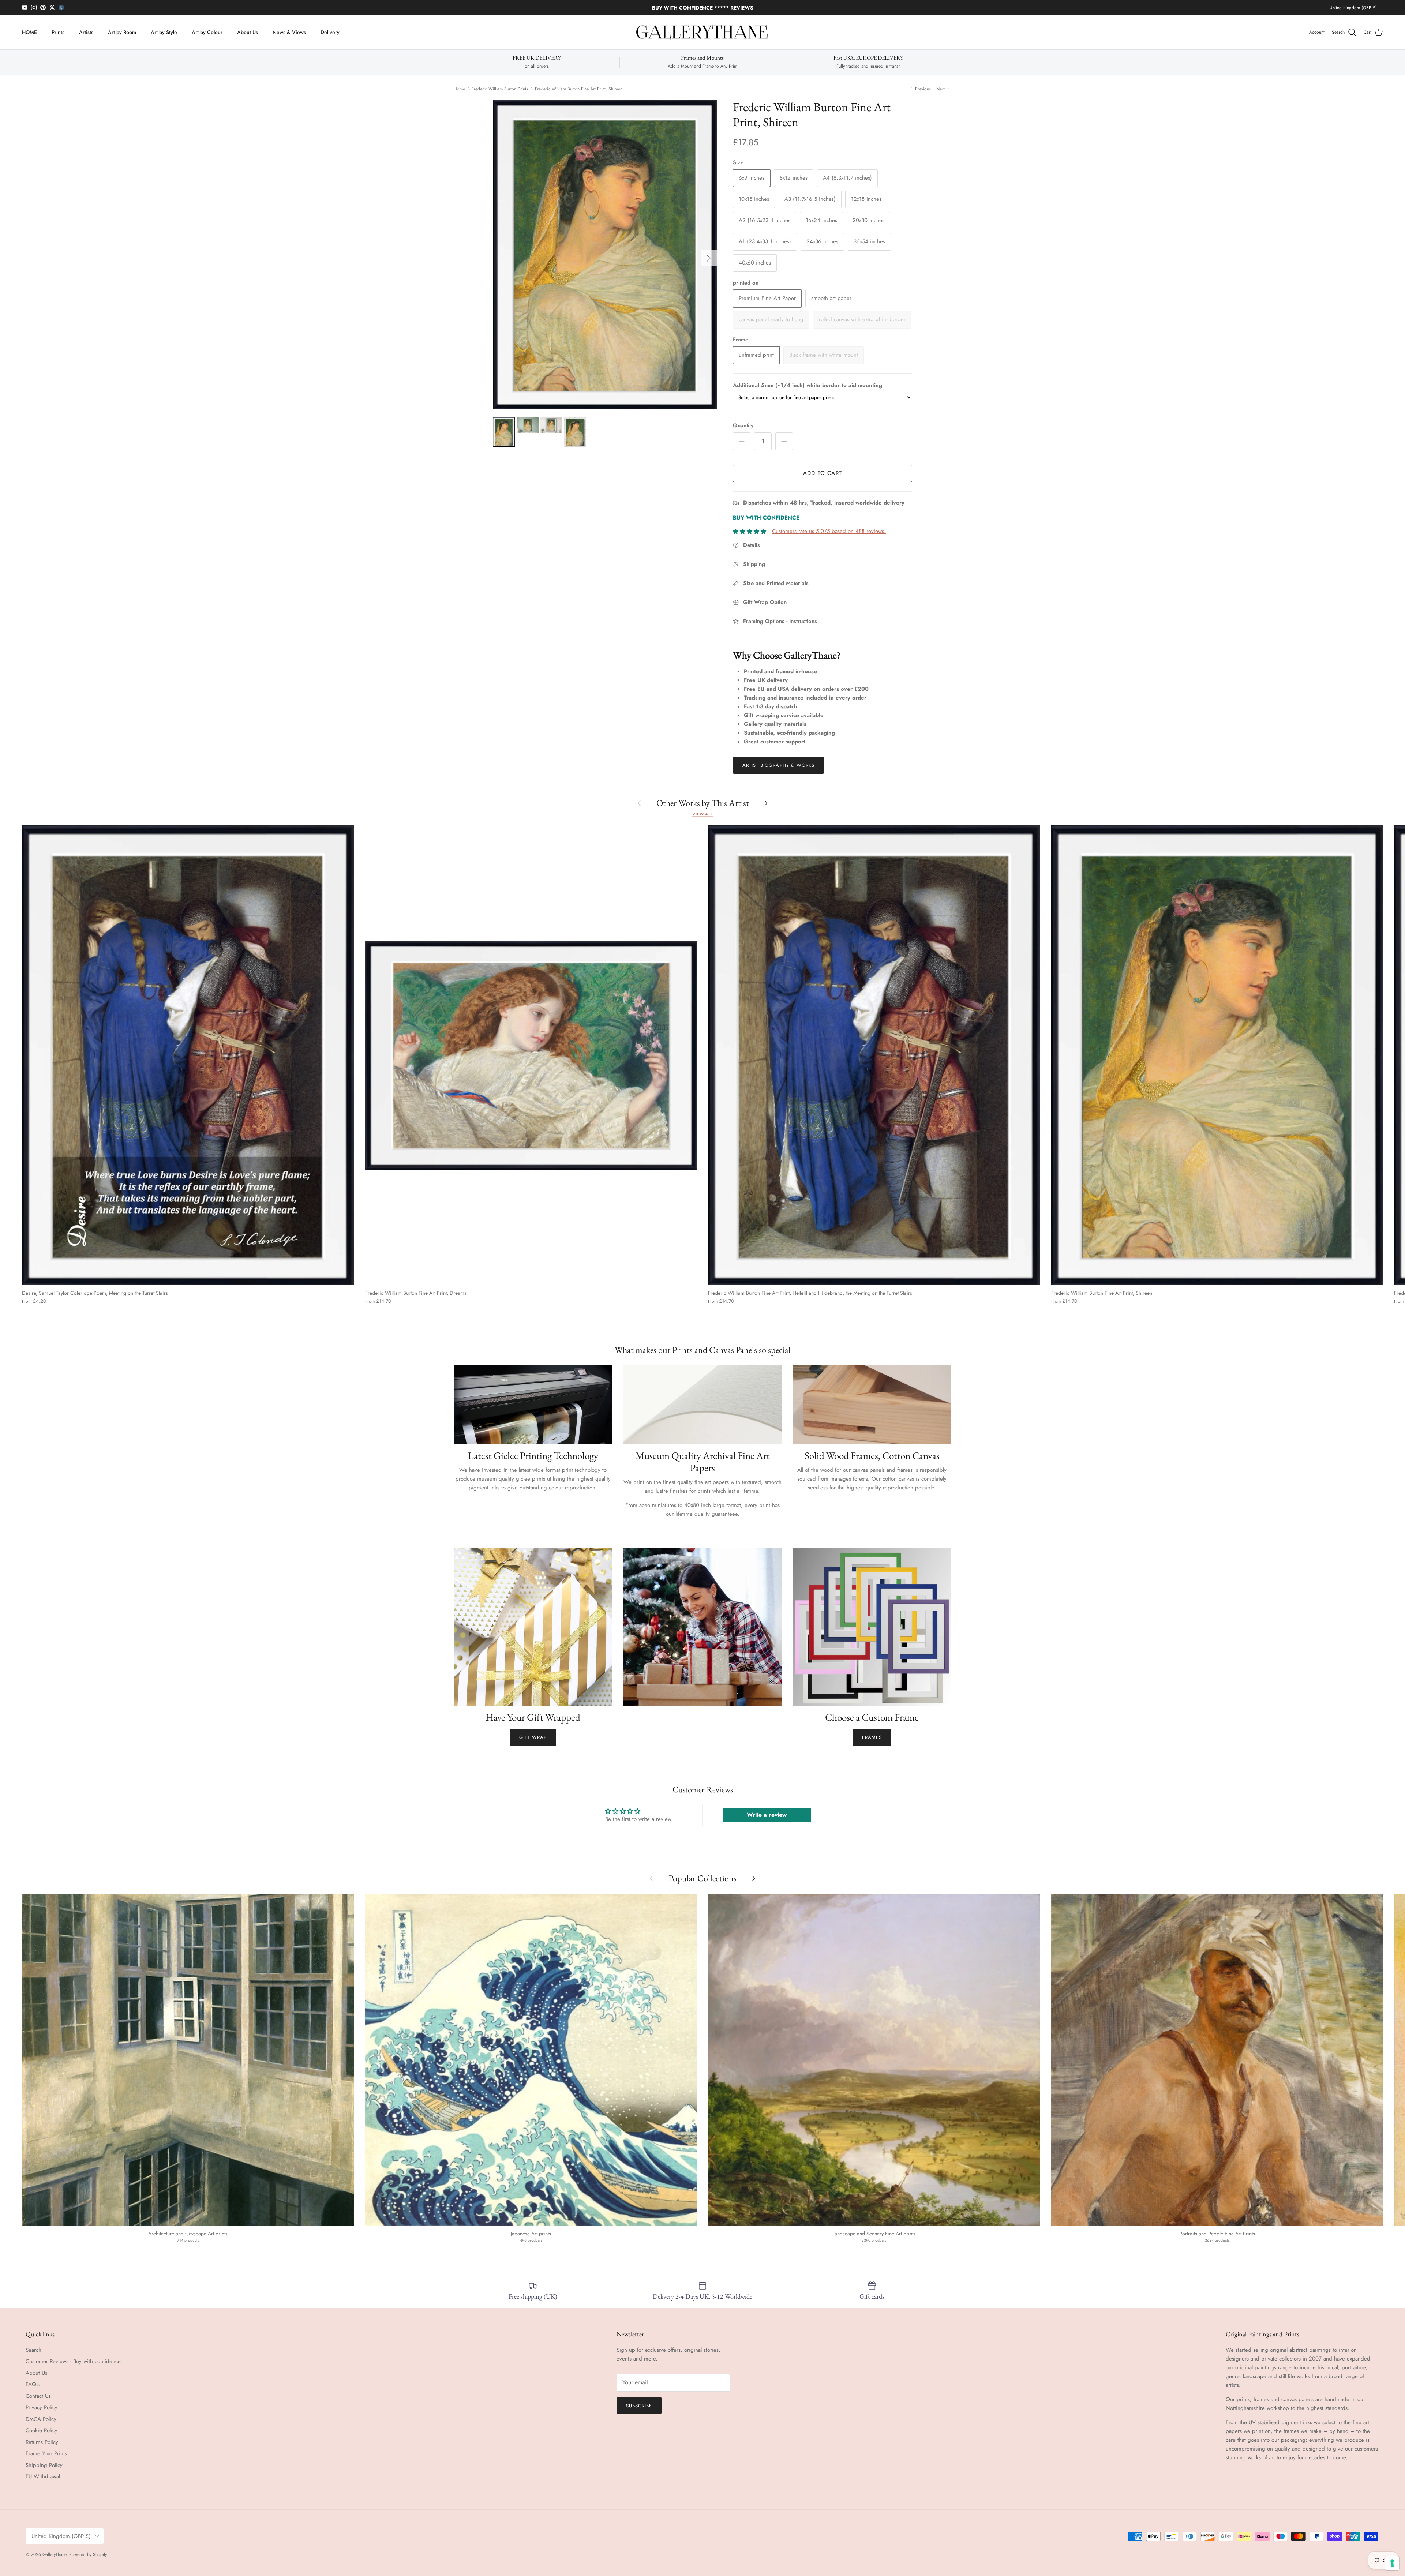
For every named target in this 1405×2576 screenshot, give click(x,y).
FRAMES (872, 1737)
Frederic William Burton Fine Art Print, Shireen (579, 89)
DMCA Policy (41, 2419)
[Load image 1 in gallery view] (605, 255)
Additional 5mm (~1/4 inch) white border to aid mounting (808, 385)
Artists (86, 32)
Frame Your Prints (46, 2453)
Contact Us (38, 2396)
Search (33, 2350)
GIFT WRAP (533, 1737)
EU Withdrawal (43, 2476)
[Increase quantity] (784, 441)
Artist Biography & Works (778, 765)
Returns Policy (42, 2442)
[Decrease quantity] (742, 441)
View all (702, 814)
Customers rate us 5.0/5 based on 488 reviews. (829, 531)
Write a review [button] (767, 1815)
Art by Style (164, 32)
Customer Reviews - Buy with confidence (73, 2361)
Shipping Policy (44, 2465)
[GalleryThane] (703, 33)
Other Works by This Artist (703, 803)
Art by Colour (207, 32)
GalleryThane (54, 2554)
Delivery (330, 32)
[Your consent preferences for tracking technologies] (1392, 2563)
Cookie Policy (42, 2430)
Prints (58, 32)
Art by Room (122, 32)
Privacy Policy (42, 2407)
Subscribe (639, 2406)
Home (459, 89)
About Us (248, 32)
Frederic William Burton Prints (500, 89)
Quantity (743, 426)
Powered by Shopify (88, 2554)
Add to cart (823, 473)
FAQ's (33, 2384)
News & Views (289, 32)
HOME (29, 32)
